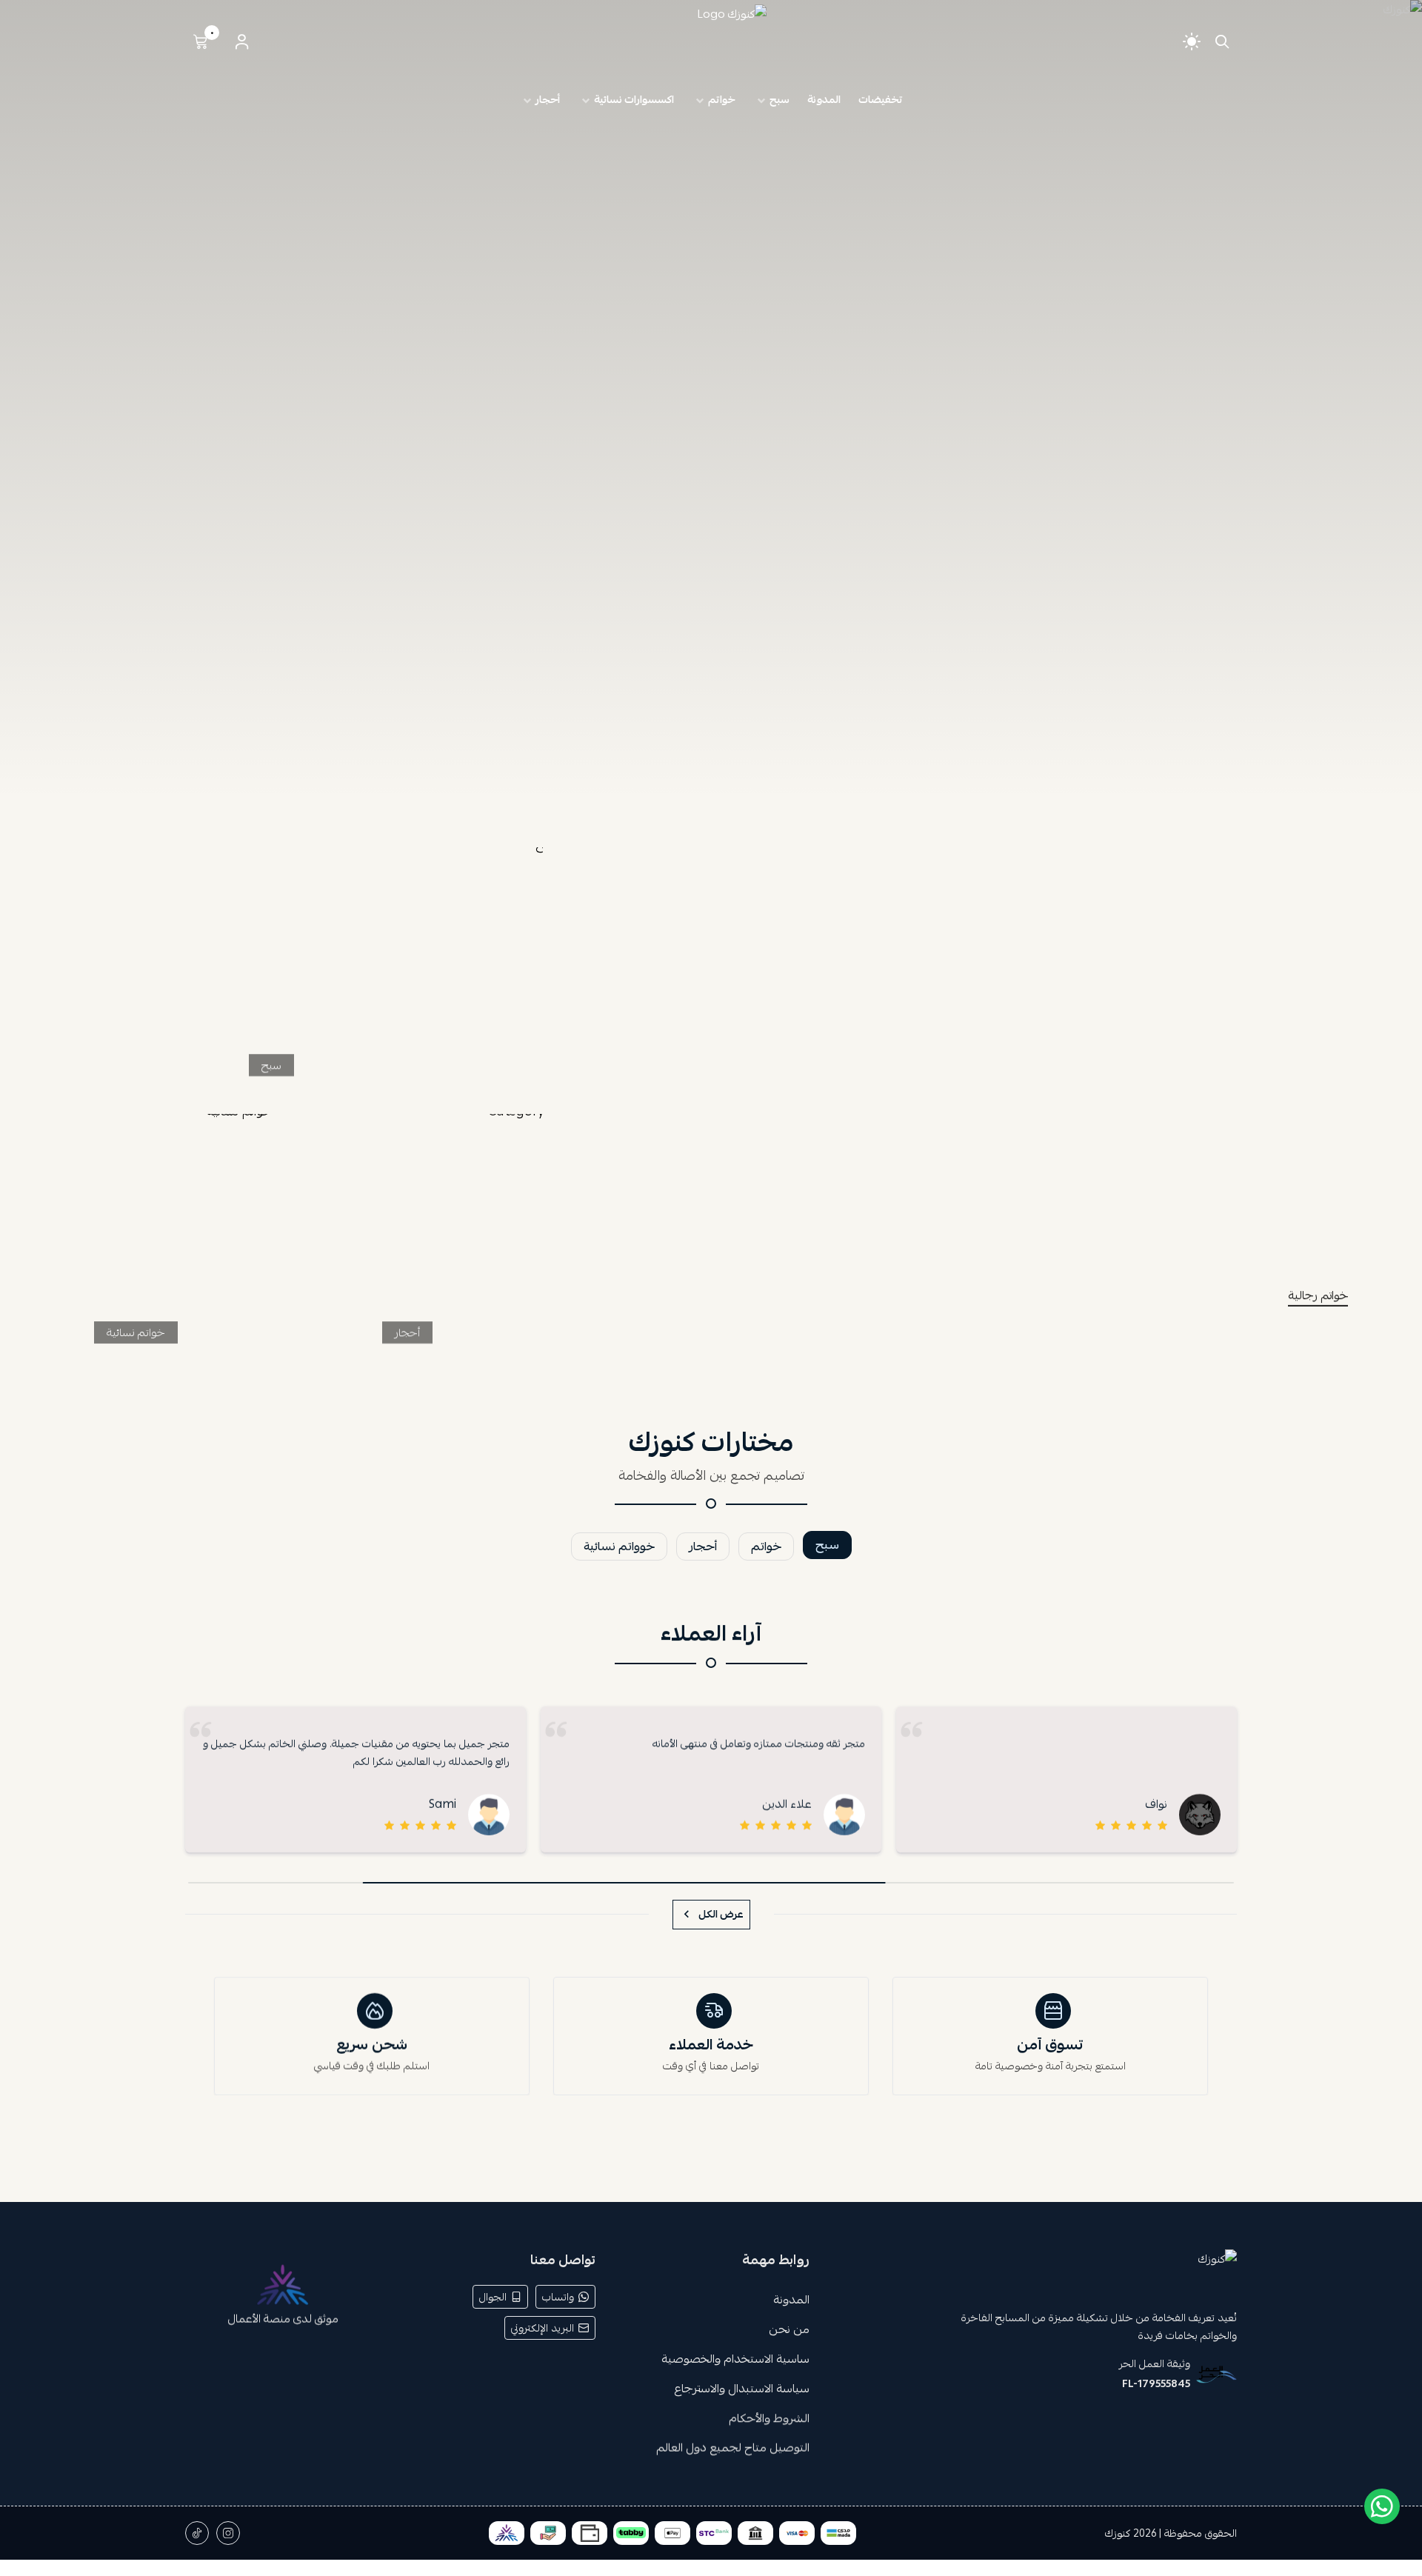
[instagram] (228, 2533)
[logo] (1032, 2273)
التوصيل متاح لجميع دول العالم (732, 2448)
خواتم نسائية (136, 1332)
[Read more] (982, 1112)
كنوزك (1118, 2533)
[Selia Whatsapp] (1382, 2506)
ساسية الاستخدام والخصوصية (735, 2359)
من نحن (788, 2329)
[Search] (1219, 41)
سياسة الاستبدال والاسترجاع (741, 2389)
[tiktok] (197, 2533)
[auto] (1192, 41)
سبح (271, 1065)
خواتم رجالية (1318, 1296)
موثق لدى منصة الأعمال (283, 2318)
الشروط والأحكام (768, 2418)
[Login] (241, 41)
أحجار (407, 1332)
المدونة (791, 2300)
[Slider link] (711, 400)
